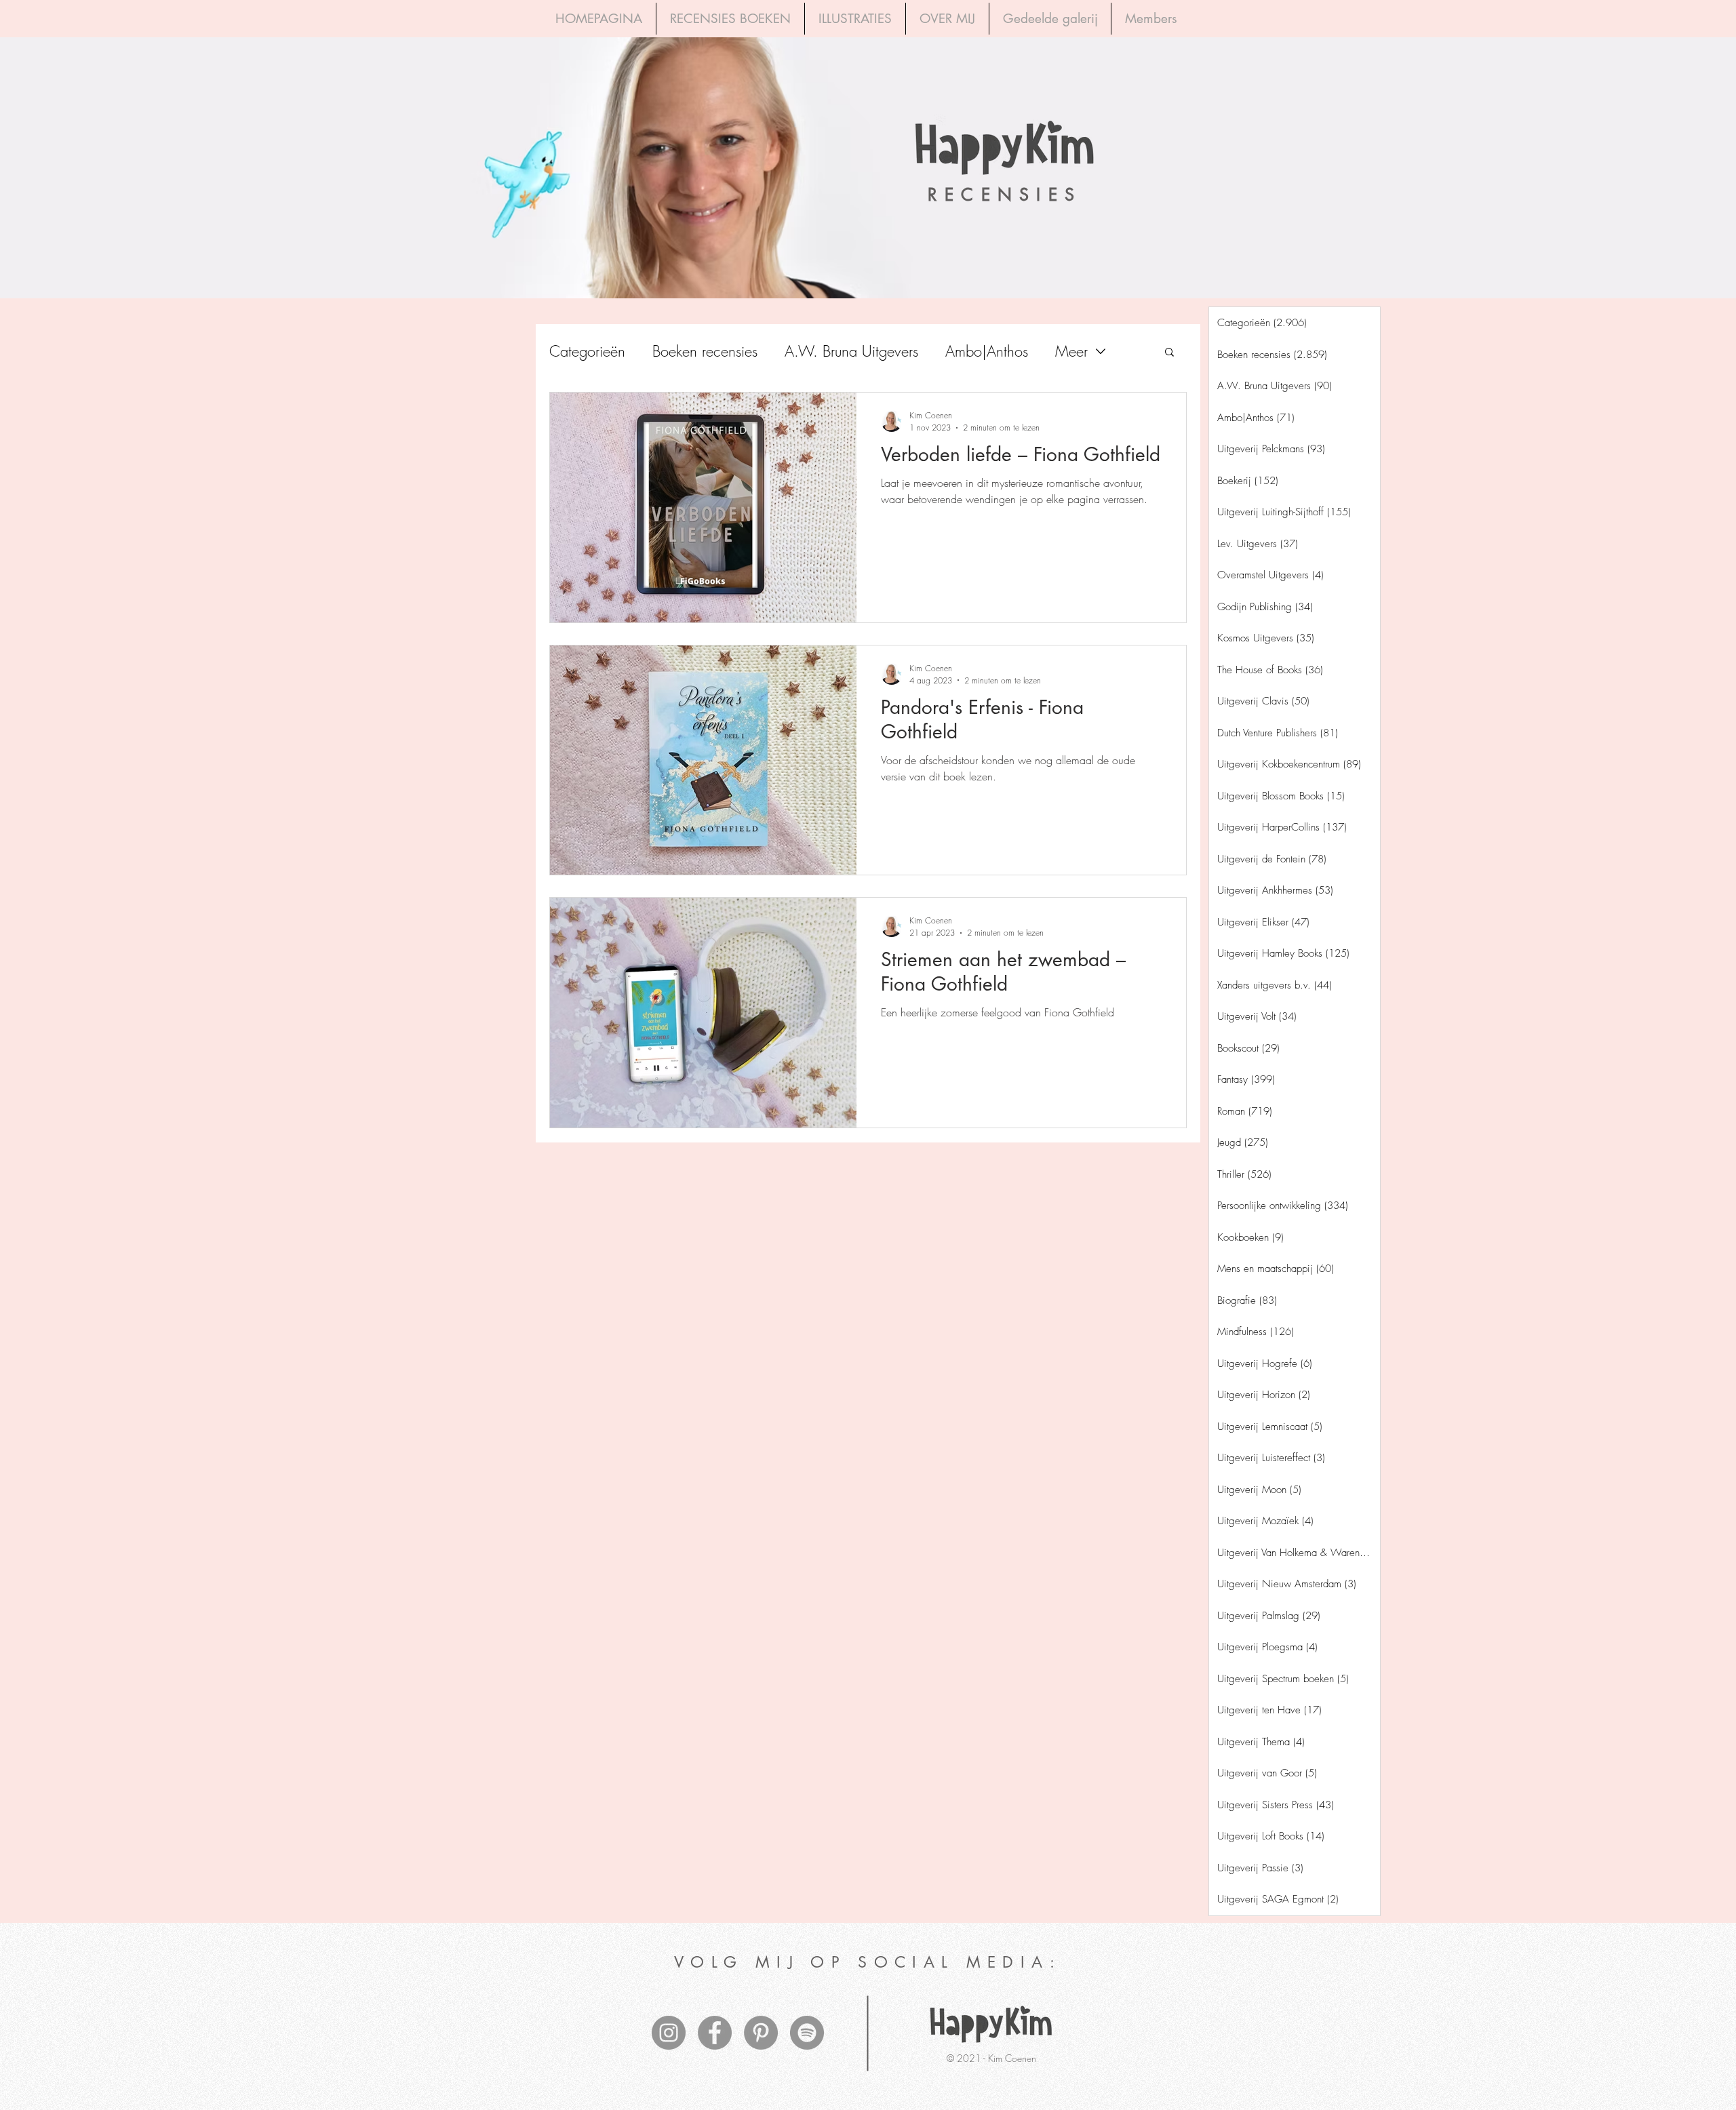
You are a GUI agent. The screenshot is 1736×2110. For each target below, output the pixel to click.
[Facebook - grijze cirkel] (715, 2033)
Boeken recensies (705, 352)
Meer (1071, 352)
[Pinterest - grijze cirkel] (761, 2033)
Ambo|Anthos (987, 352)
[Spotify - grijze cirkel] (807, 2033)
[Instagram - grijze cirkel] (669, 2033)
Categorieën (587, 352)
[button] (1169, 353)
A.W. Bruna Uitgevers (851, 352)
